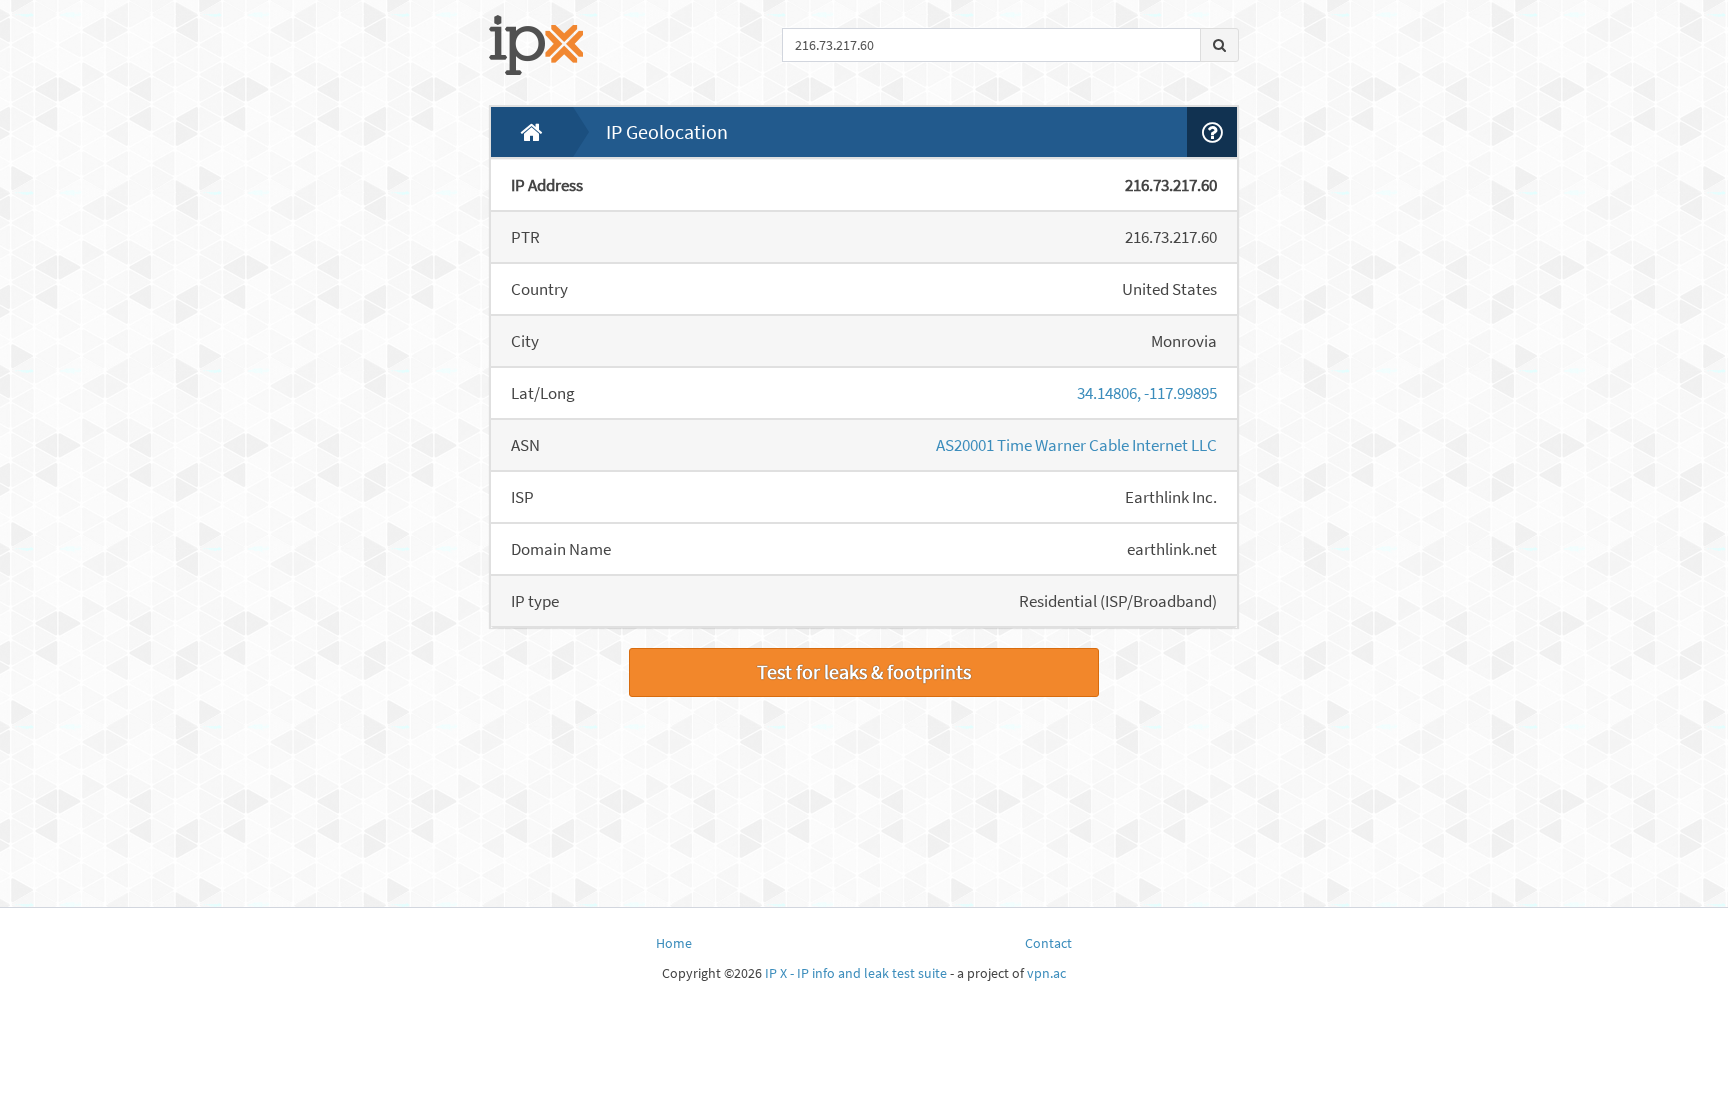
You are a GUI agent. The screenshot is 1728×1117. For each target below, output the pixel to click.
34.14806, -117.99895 (1147, 393)
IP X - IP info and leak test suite (856, 973)
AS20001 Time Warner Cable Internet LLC (1076, 445)
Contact (1048, 943)
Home (674, 943)
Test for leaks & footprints (864, 671)
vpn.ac (1046, 973)
